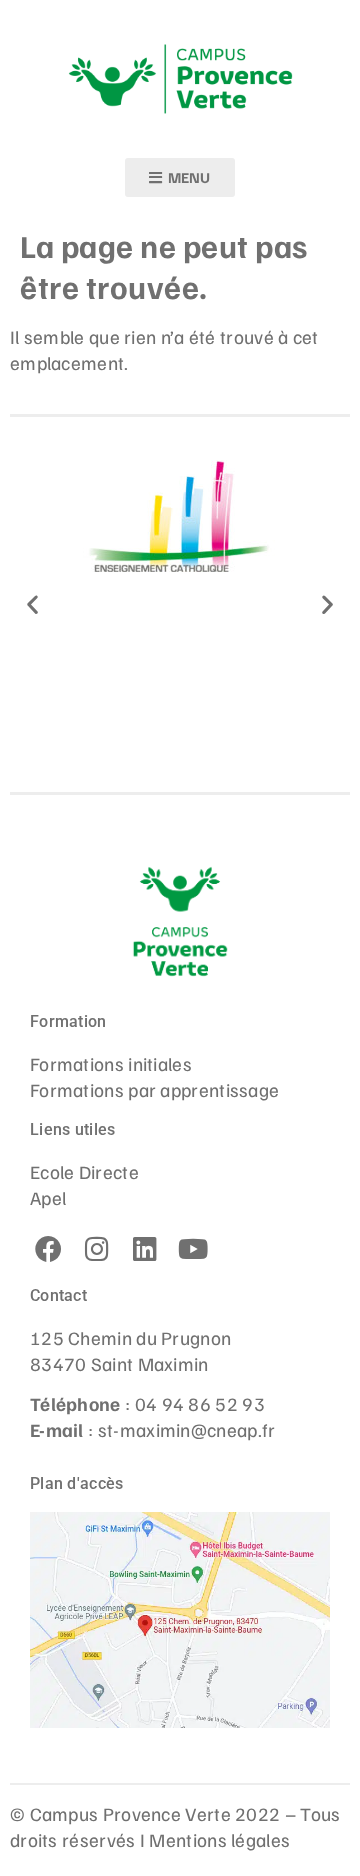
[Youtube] (193, 1249)
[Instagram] (97, 1249)
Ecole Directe (84, 1171)
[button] (32, 604)
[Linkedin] (145, 1249)
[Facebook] (49, 1249)
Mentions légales (219, 1839)
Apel (48, 1197)
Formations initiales (111, 1063)
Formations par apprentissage (154, 1089)
